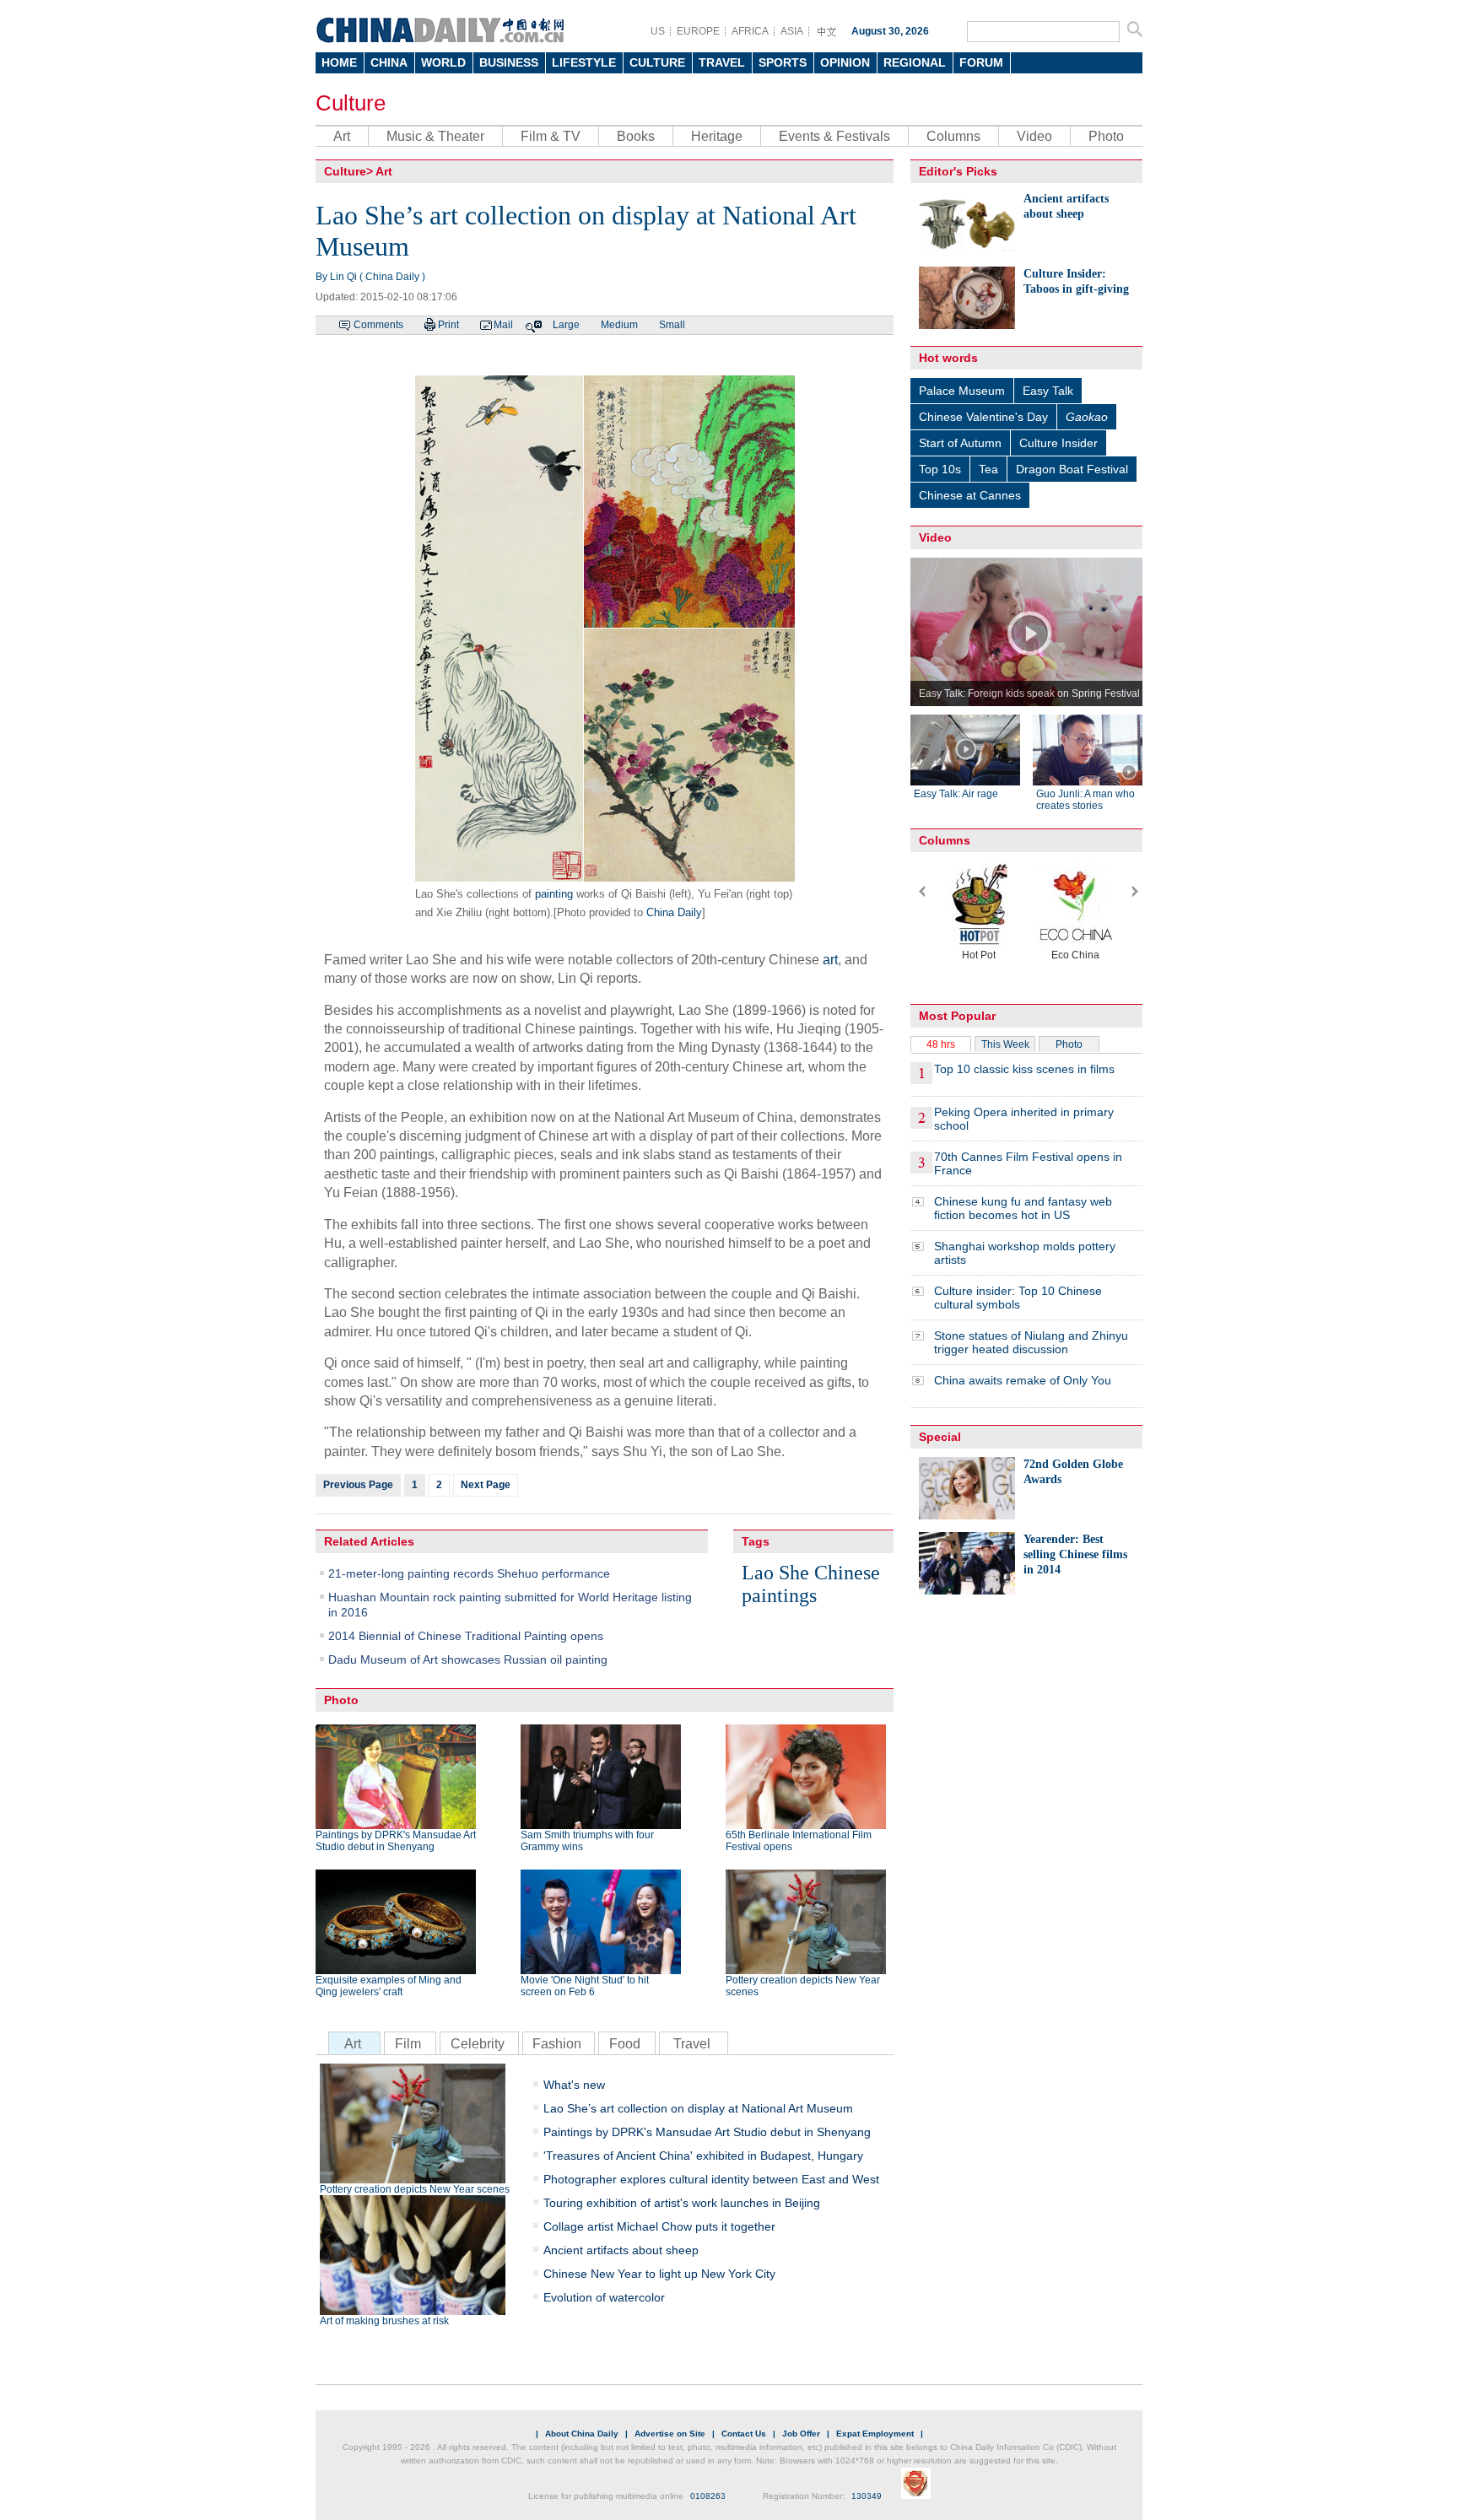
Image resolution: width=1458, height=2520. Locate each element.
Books (636, 136)
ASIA (792, 31)
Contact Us (744, 2434)
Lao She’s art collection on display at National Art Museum (698, 2108)
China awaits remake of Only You (1023, 1380)
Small (672, 325)
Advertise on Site (670, 2434)
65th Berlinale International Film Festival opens (799, 1841)
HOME (339, 62)
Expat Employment (875, 2434)
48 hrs (941, 1044)
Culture (351, 103)
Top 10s (940, 469)
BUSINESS (509, 62)
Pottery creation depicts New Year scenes (803, 1986)
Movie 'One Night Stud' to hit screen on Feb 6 (585, 1986)
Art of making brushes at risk (384, 2321)
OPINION (845, 62)
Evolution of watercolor (604, 2297)
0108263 (708, 2496)
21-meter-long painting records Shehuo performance (469, 1573)
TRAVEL (722, 62)
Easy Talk (1048, 391)
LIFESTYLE (584, 62)
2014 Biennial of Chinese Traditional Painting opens (466, 1636)
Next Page (486, 1485)
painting (554, 894)
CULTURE (657, 62)
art (830, 960)
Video (1034, 136)
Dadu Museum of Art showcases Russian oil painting (468, 1659)
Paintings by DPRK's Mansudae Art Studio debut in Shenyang (396, 1841)
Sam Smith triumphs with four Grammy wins (587, 1841)
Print (448, 325)
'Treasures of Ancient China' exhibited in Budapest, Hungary (703, 2156)
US (658, 31)
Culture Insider (1058, 443)
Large (566, 325)
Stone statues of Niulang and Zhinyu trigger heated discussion (1031, 1342)
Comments (378, 325)
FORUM (981, 62)
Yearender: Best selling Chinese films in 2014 (1075, 1554)
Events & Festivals (834, 136)
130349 (867, 2496)
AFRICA (750, 31)
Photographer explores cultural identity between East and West (711, 2179)
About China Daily (582, 2434)
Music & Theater (435, 136)
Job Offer (801, 2434)
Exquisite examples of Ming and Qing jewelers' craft (389, 1986)
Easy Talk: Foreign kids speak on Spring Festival (1029, 693)
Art (342, 136)
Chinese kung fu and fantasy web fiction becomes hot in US (1023, 1208)
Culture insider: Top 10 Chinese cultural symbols (1018, 1298)
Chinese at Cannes (970, 495)
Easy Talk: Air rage (956, 794)
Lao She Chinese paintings (811, 1584)
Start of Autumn (960, 443)
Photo (1106, 136)
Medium (619, 325)
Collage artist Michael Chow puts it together (659, 2226)
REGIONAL (915, 62)
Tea (988, 469)
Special (940, 1437)
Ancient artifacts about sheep (621, 2250)
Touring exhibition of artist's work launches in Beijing (682, 2203)
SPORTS (783, 62)
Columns (953, 136)
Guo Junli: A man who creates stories (1085, 800)
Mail (503, 325)
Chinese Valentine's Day (983, 417)
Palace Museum (962, 391)
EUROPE (698, 31)
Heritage (717, 136)
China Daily (674, 912)
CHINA (389, 62)
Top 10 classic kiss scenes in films (1024, 1069)
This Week (1005, 1044)
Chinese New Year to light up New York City (659, 2274)
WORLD (443, 62)
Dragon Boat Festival (1072, 469)
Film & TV (551, 136)
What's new (574, 2085)
